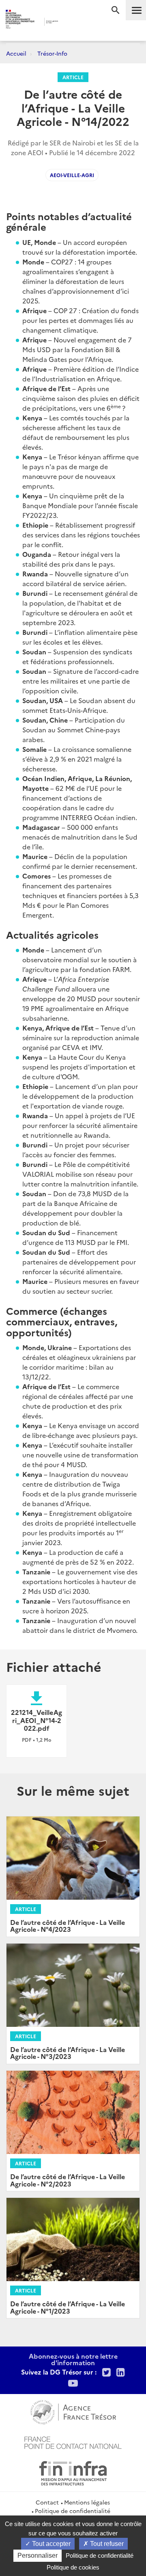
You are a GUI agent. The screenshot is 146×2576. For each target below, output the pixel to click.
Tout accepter (50, 2544)
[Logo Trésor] (69, 23)
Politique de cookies (73, 2567)
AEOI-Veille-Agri (72, 175)
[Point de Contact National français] (73, 2442)
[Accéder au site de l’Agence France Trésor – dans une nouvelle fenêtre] (73, 2411)
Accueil (16, 53)
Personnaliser (38, 2555)
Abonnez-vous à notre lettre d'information (73, 2359)
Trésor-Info (52, 53)
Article (73, 77)
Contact (47, 2502)
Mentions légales (87, 2502)
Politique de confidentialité (73, 2511)
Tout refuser (106, 2544)
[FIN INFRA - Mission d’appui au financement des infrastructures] (73, 2472)
